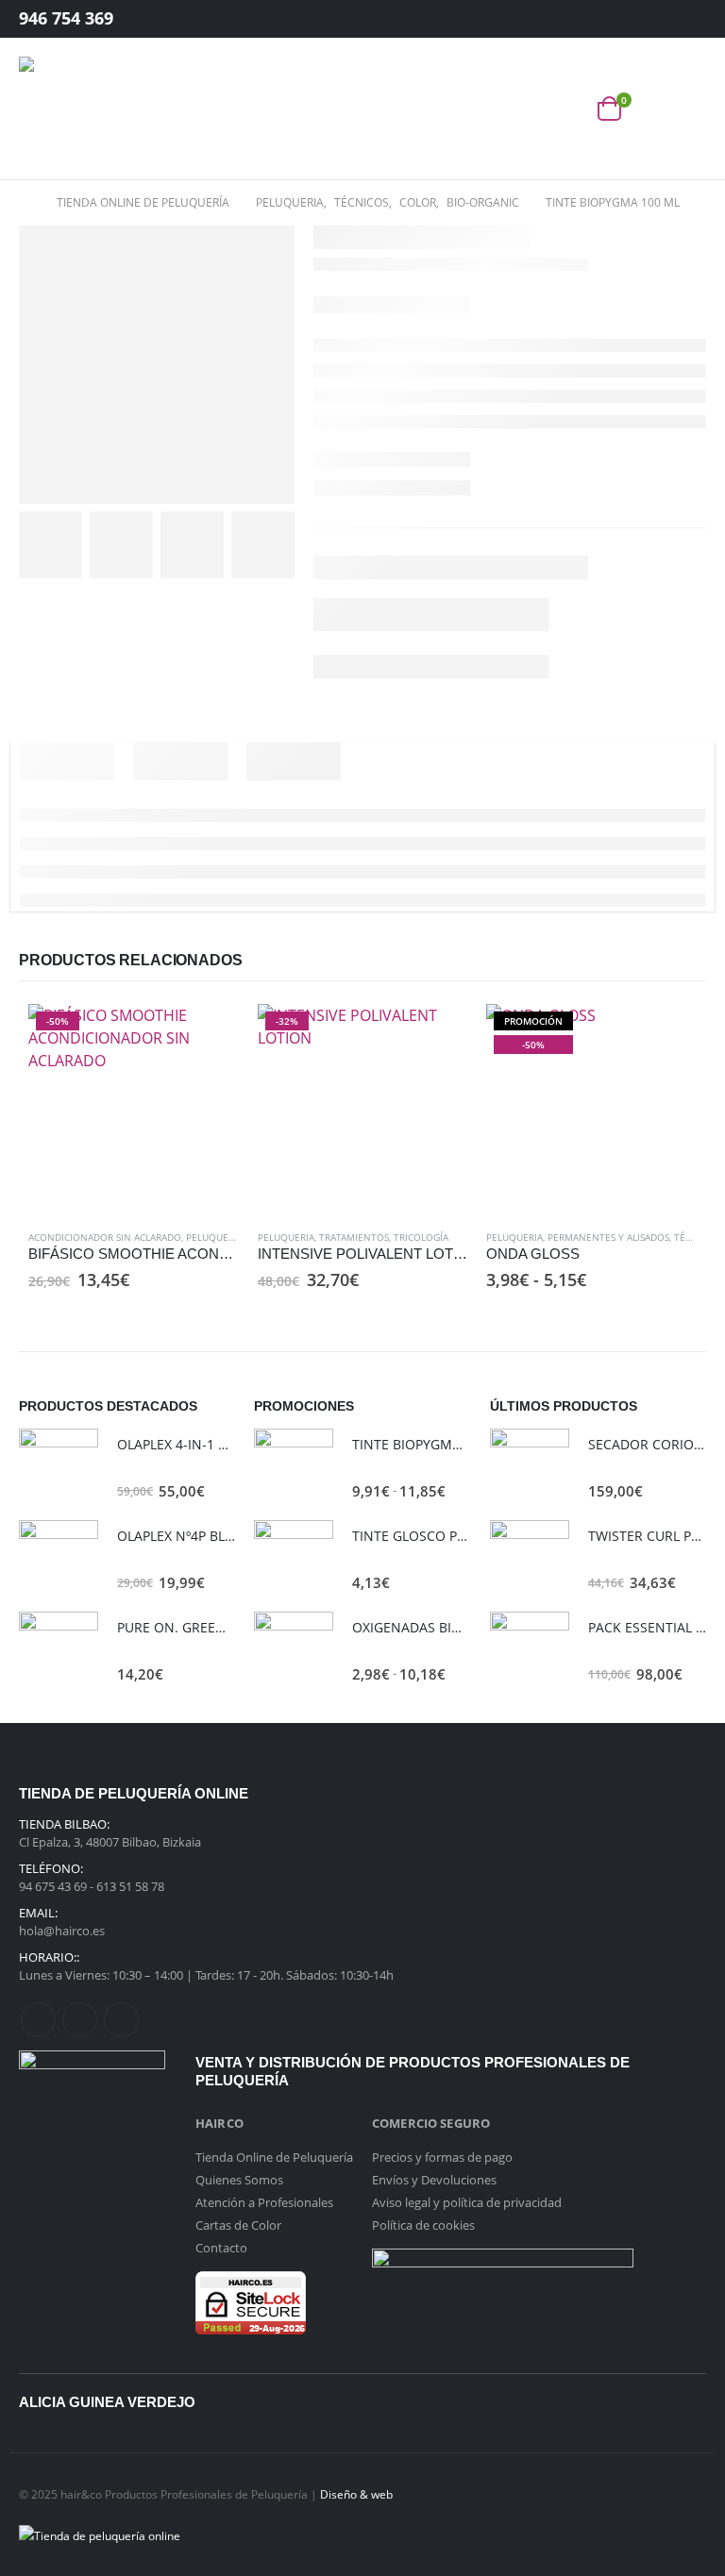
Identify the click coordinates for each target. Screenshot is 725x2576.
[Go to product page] (59, 1468)
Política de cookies (423, 2225)
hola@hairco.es (62, 1931)
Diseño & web (356, 2494)
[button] (567, 109)
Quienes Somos (239, 2180)
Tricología (421, 1237)
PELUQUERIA (214, 1237)
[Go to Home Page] (25, 203)
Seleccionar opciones (666, 1035)
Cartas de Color (238, 2225)
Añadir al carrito (208, 1035)
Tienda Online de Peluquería (274, 2157)
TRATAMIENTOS (354, 1237)
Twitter (80, 2020)
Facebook (38, 2020)
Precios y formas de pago (442, 2157)
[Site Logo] (71, 109)
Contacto (221, 2248)
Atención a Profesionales (264, 2202)
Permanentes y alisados (608, 1237)
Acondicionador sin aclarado (105, 1237)
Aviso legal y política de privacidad (467, 2202)
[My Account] (677, 19)
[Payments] (100, 2534)
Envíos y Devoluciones (434, 2180)
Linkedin (121, 2020)
